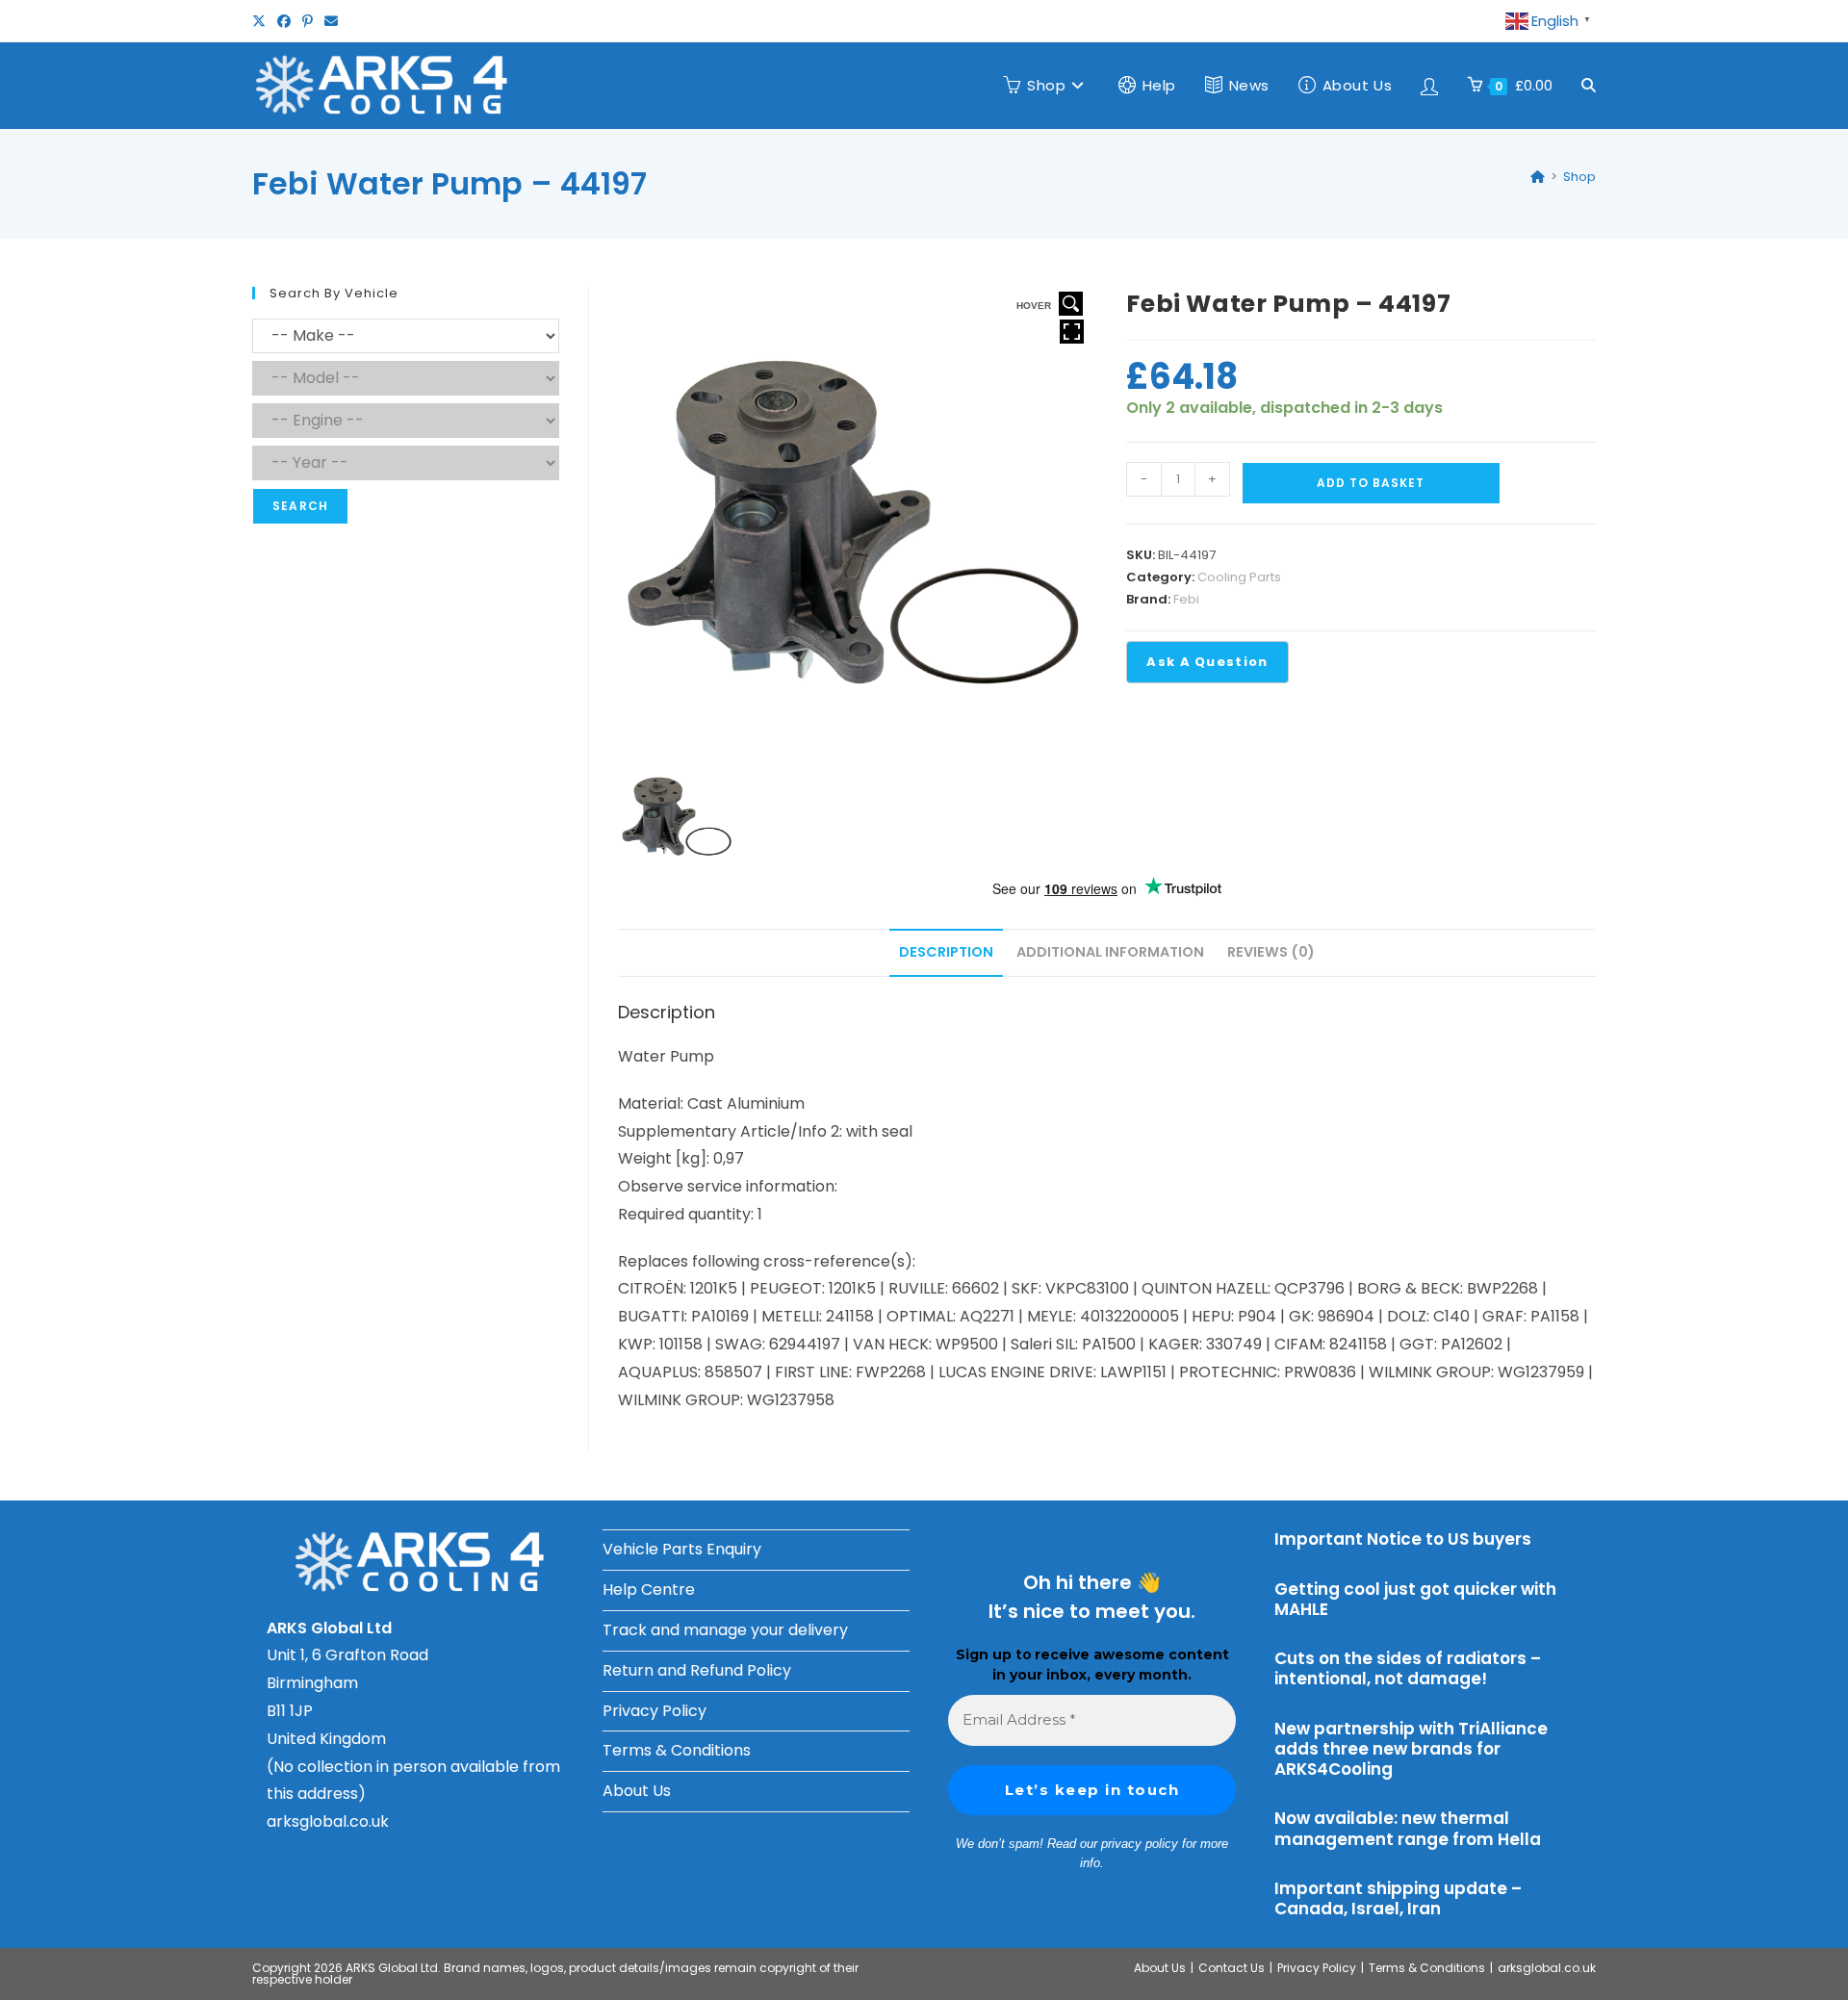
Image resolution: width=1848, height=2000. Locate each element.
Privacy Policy (654, 1711)
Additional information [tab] (1110, 952)
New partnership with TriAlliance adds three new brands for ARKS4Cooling (1411, 1749)
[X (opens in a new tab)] (262, 21)
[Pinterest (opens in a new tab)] (308, 21)
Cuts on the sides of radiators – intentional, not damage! (1408, 1668)
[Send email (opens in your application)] (331, 21)
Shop (1579, 177)
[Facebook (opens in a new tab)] (284, 21)
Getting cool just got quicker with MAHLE (1415, 1599)
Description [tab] (946, 952)
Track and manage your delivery (725, 1630)
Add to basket (1371, 483)
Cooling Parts (1239, 577)
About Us (637, 1791)
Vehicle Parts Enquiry (682, 1549)
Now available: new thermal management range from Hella (1408, 1828)
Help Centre (649, 1590)
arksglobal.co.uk (328, 1821)
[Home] (1538, 177)
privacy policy (1140, 1844)
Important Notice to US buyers (1403, 1539)
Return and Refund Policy (697, 1670)
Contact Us (1232, 1968)
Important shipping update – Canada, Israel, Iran (1398, 1898)
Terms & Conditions (677, 1750)
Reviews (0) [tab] (1271, 952)
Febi (1186, 599)
